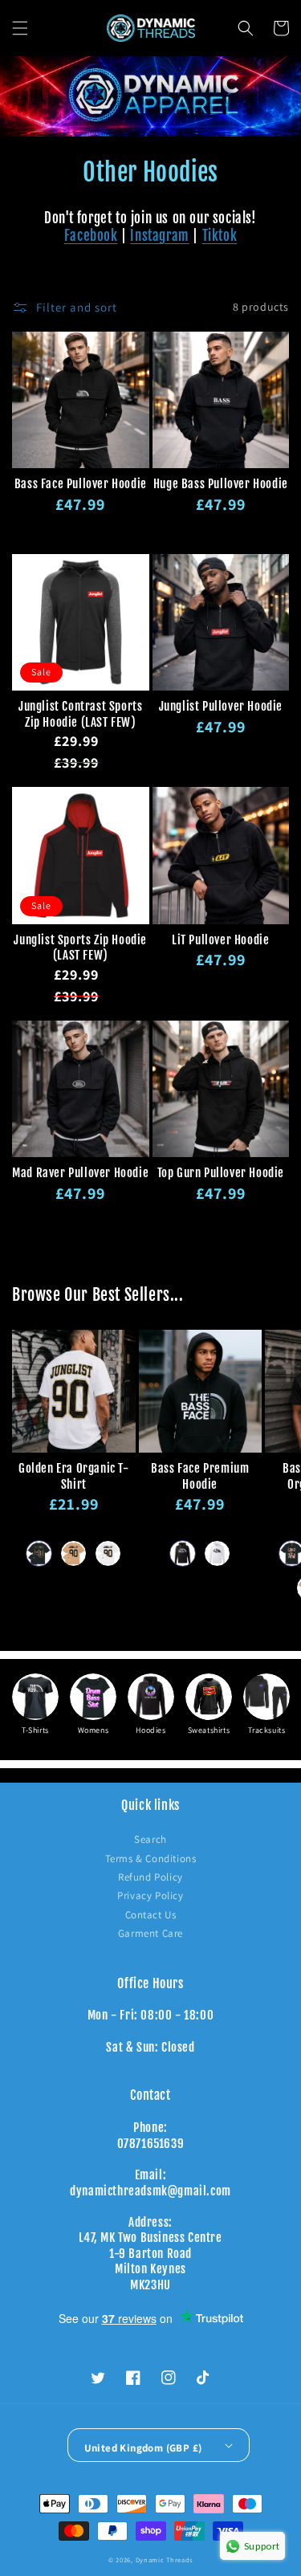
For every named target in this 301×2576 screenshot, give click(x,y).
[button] (20, 28)
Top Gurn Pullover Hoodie (221, 1173)
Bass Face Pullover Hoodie (81, 484)
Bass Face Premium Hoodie (200, 1476)
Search (150, 1839)
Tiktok (220, 236)
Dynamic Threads (165, 2560)
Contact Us (151, 1915)
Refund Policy (150, 1877)
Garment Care (150, 1933)
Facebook (91, 236)
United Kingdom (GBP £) (143, 2448)
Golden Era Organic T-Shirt (74, 1476)
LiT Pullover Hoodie (220, 940)
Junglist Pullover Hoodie (221, 706)
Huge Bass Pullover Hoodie (221, 484)
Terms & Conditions (151, 1859)
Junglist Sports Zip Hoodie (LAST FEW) (80, 948)
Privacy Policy (150, 1895)
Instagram (159, 236)
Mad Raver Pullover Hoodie (80, 1173)
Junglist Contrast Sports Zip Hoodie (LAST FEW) (80, 714)
